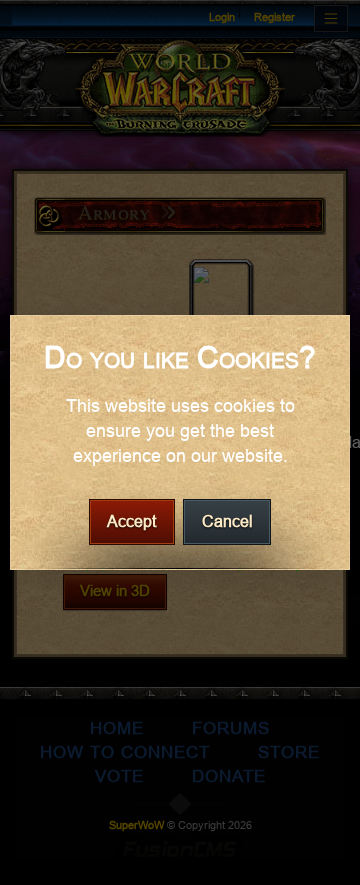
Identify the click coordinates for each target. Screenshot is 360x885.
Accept (131, 521)
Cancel (227, 521)
